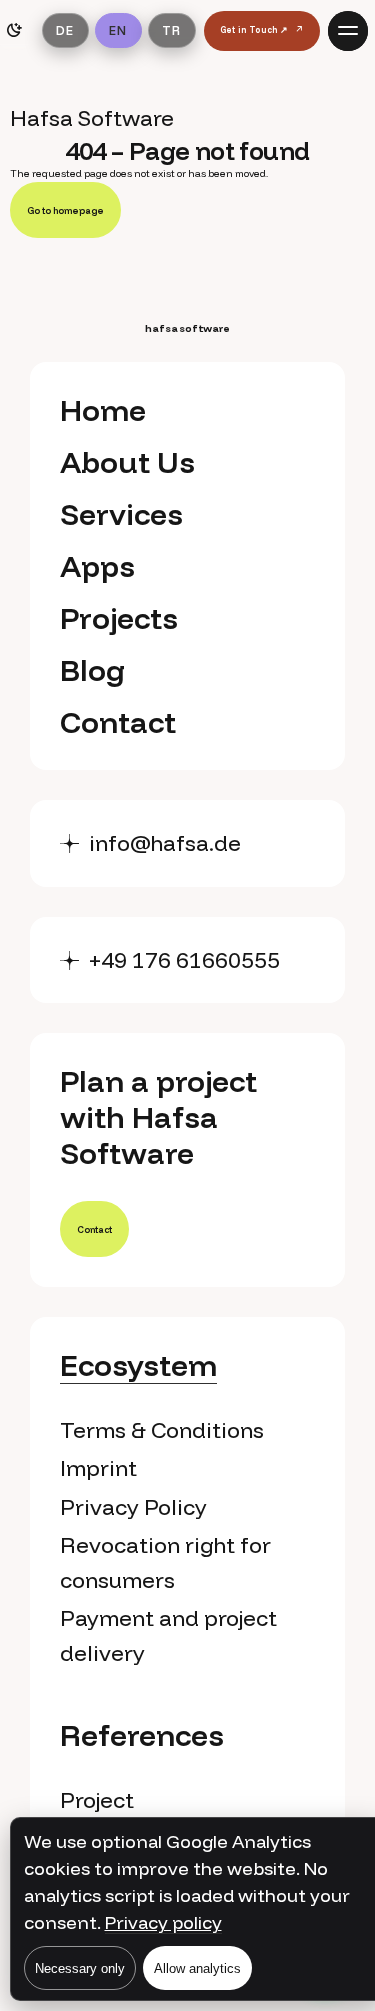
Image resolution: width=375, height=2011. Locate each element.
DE (65, 30)
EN (118, 30)
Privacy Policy (133, 1507)
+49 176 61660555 (184, 960)
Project (97, 1800)
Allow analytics (197, 1968)
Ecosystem (138, 1365)
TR (171, 30)
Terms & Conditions (162, 1430)
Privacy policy (163, 1922)
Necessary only (80, 1968)
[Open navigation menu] (348, 31)
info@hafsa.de (165, 843)
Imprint (98, 1468)
